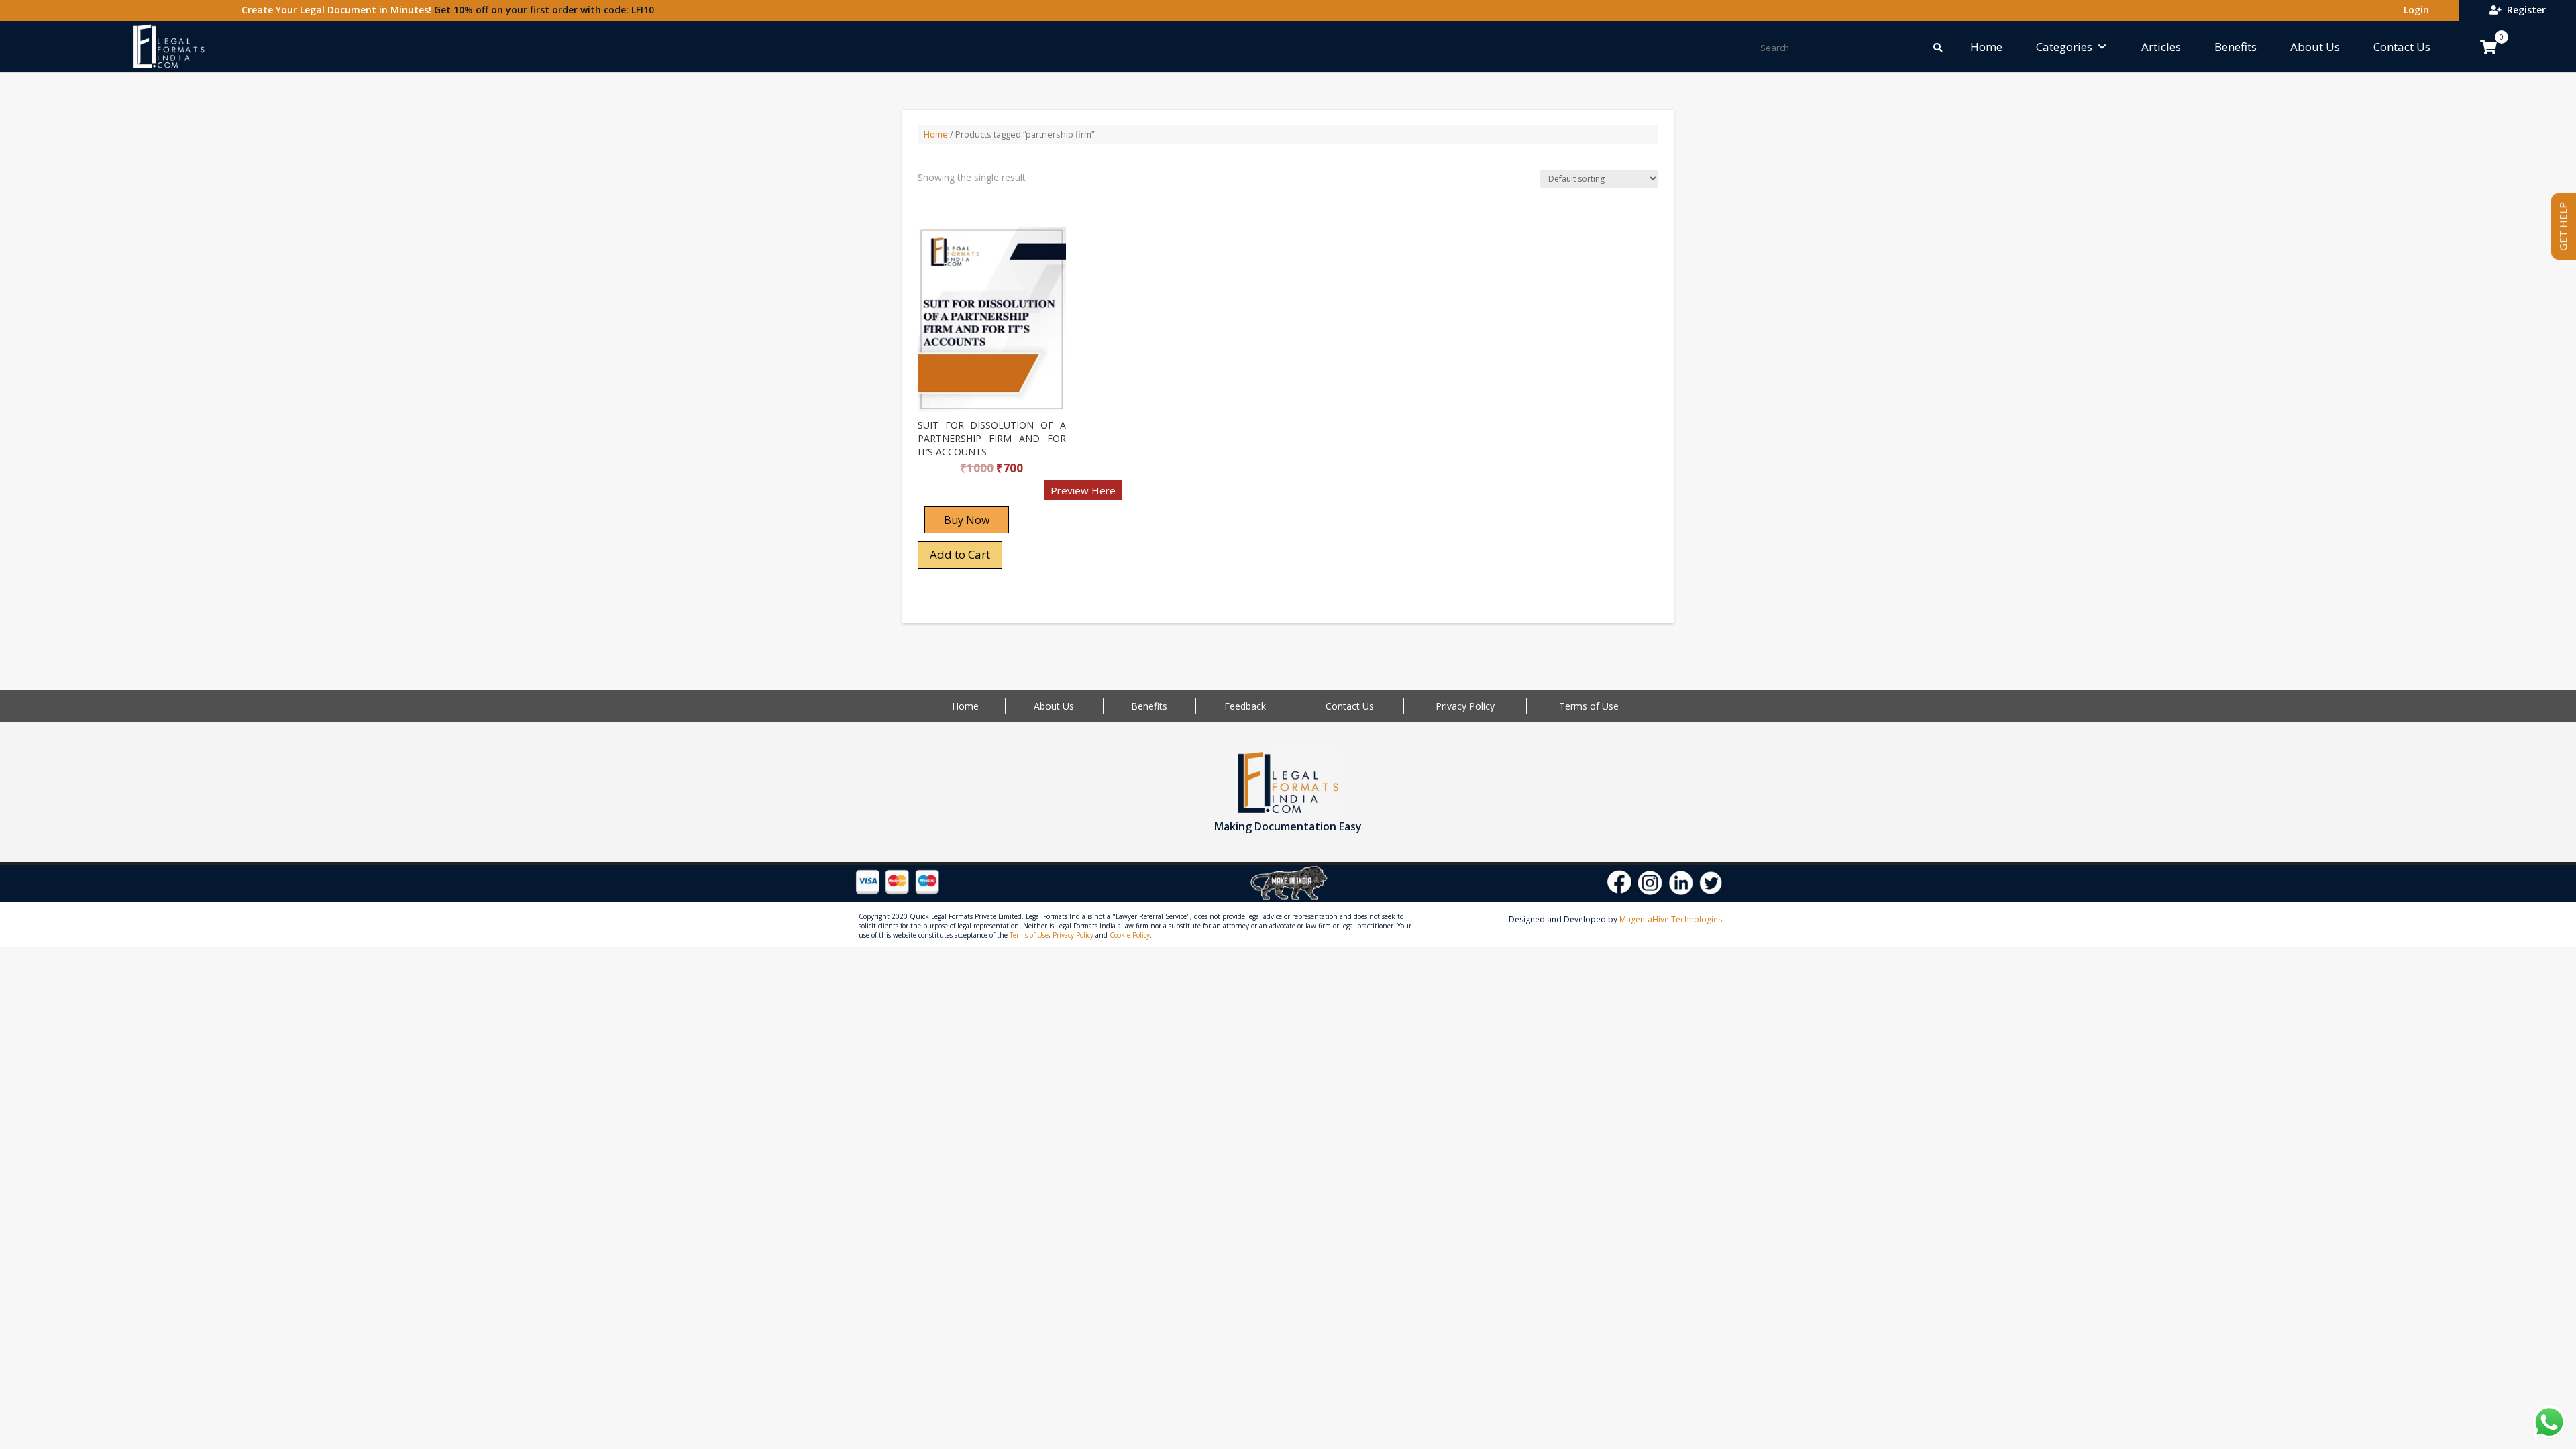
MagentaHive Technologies (1671, 919)
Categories (2064, 47)
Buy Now (967, 520)
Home (1986, 47)
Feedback (1245, 706)
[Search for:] (1937, 47)
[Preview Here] (957, 495)
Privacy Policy (1465, 706)
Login (2414, 10)
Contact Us (2402, 47)
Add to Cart (960, 554)
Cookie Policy (1130, 935)
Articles (2161, 47)
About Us (2315, 47)
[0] (2488, 47)
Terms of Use (1589, 706)
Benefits (2236, 47)
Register (2524, 10)
